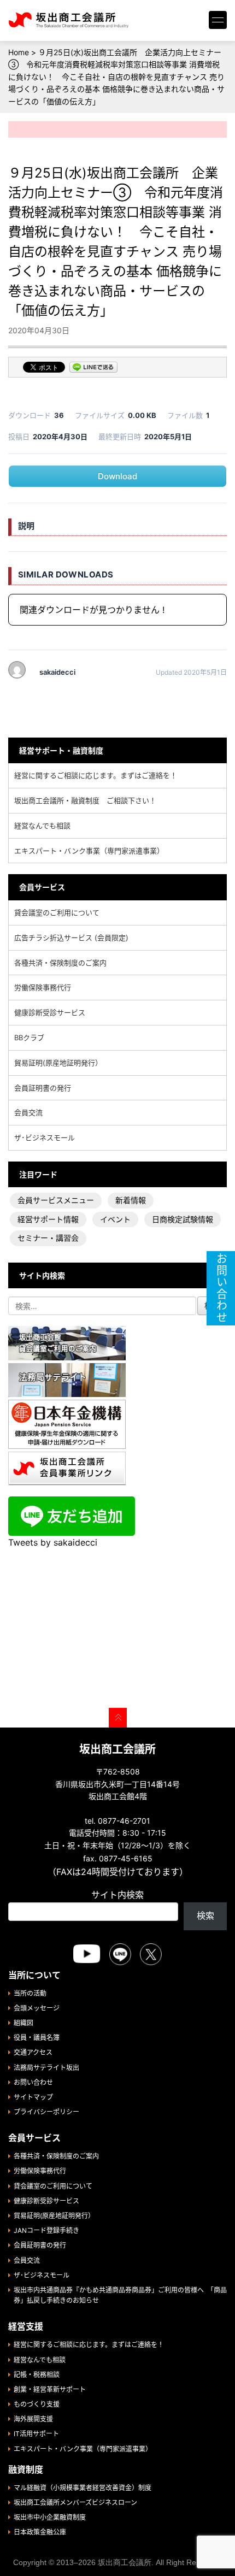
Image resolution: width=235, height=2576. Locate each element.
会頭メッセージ (37, 2008)
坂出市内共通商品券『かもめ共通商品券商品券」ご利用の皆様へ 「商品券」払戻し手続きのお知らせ (120, 2295)
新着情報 (131, 1200)
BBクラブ (29, 1038)
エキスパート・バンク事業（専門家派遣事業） (89, 851)
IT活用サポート (36, 2434)
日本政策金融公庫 (40, 2532)
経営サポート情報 (48, 1219)
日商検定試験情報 (183, 1219)
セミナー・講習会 (48, 1238)
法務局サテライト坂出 (46, 2068)
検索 (205, 1915)
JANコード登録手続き (46, 2230)
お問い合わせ (33, 2082)
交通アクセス (33, 2052)
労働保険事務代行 (43, 987)
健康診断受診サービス (50, 1012)
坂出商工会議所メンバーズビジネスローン (75, 2503)
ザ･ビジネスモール (45, 1137)
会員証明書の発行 (43, 1088)
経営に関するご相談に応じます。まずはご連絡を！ (96, 775)
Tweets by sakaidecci (53, 1542)
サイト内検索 (117, 1895)
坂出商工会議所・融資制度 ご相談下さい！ (85, 800)
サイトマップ (33, 2097)
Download (117, 476)
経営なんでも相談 (42, 826)
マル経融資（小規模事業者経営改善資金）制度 (83, 2488)
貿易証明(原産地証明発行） (58, 1063)
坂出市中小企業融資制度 (50, 2517)
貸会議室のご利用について (57, 912)
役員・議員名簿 (37, 2038)
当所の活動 (30, 1993)
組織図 (23, 2023)
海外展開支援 (33, 2419)
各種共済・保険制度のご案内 (60, 963)
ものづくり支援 (37, 2404)
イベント (115, 1219)
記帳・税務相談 (37, 2375)
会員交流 (28, 1112)
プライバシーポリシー (46, 2112)
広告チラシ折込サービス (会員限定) (71, 938)
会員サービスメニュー (56, 1200)
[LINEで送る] (93, 368)
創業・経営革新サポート (50, 2389)
